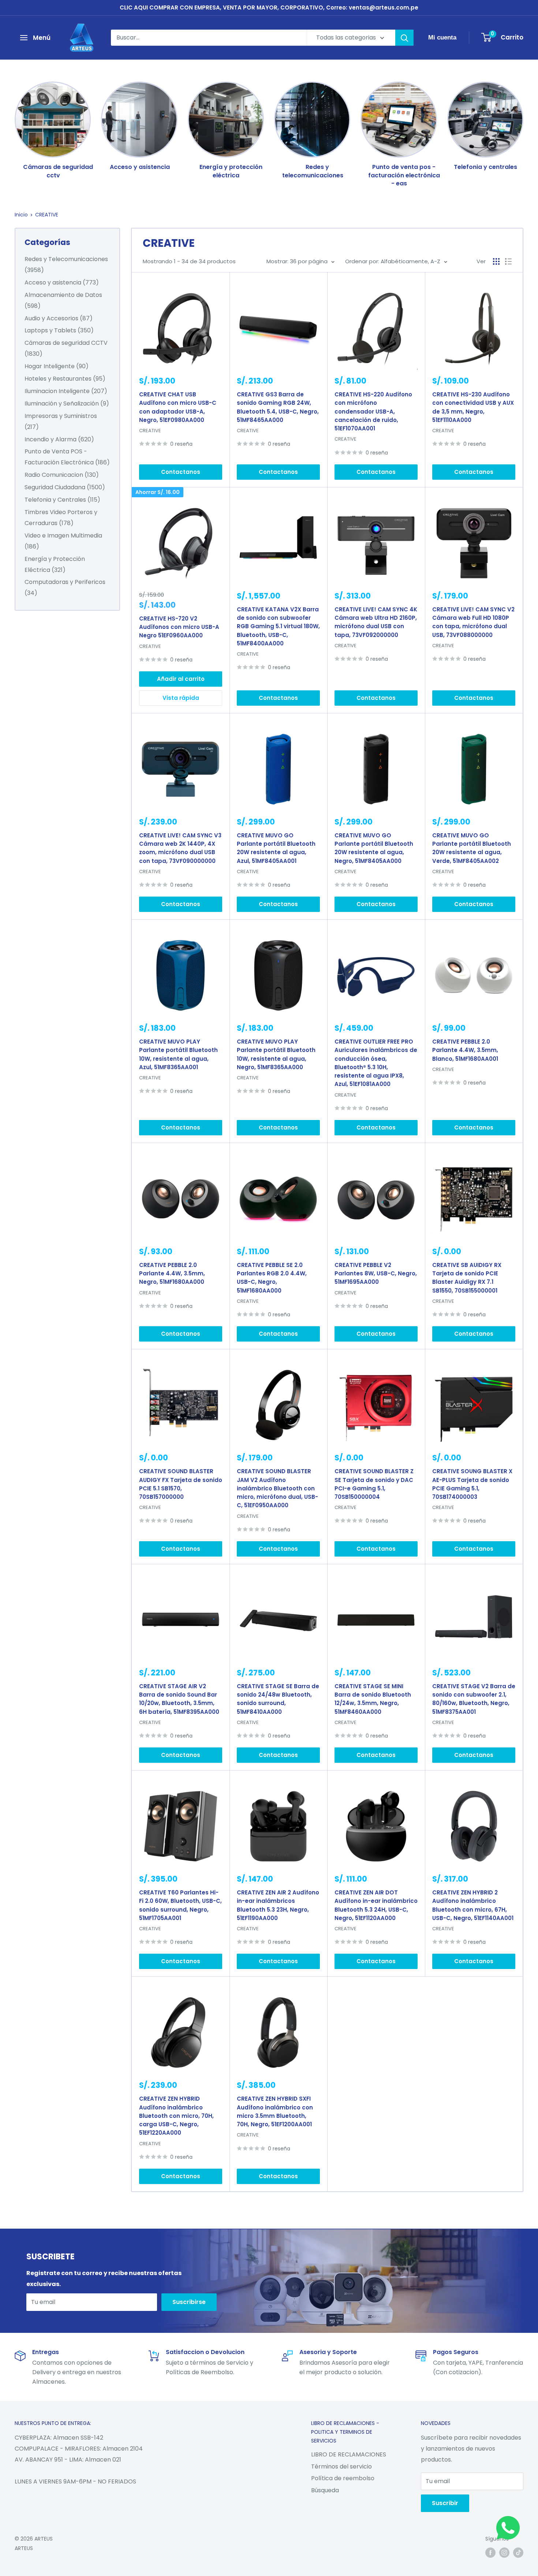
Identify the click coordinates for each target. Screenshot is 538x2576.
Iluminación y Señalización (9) (67, 403)
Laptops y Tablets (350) (59, 330)
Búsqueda (325, 2490)
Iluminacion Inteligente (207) (66, 391)
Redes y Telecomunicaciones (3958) (66, 265)
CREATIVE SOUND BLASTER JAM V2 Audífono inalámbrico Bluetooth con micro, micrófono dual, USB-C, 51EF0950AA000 (277, 1488)
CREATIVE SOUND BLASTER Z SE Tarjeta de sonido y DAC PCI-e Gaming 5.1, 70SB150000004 (374, 1484)
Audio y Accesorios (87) (59, 318)
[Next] (523, 127)
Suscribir (445, 2503)
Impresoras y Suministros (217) (61, 421)
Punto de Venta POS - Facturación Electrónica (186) (67, 457)
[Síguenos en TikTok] (518, 2553)
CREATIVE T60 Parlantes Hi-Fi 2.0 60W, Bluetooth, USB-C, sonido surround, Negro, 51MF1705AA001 (180, 1905)
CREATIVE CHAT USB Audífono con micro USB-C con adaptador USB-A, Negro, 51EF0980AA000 (178, 407)
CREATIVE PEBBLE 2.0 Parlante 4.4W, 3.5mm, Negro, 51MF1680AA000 (172, 1274)
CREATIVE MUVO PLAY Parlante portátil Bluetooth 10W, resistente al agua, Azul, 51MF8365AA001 (178, 1054)
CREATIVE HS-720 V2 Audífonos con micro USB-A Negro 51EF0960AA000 (179, 627)
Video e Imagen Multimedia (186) (63, 541)
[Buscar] (404, 38)
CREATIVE (47, 215)
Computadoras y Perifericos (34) (65, 587)
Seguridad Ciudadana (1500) (65, 487)
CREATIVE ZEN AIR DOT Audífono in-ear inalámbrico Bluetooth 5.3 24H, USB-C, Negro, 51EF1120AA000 (376, 1905)
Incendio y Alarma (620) (59, 439)
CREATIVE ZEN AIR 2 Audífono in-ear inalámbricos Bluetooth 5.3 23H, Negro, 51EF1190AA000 (278, 1905)
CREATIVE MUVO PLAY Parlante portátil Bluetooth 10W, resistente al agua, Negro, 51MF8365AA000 (276, 1054)
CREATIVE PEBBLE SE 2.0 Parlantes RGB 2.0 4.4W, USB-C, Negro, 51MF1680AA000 (272, 1278)
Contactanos (181, 472)
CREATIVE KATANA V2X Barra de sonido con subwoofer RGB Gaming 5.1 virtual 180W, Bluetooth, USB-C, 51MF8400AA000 (278, 626)
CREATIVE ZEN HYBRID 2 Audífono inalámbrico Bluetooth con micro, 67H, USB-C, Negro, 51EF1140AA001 (473, 1905)
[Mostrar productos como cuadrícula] (496, 261)
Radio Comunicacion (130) (62, 475)
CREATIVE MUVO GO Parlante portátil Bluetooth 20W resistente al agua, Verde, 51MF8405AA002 (472, 848)
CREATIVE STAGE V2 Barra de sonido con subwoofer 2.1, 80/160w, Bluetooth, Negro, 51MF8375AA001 (474, 1699)
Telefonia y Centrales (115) (62, 500)
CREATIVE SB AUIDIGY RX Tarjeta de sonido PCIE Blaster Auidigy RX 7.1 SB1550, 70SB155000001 (467, 1278)
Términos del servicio (341, 2466)
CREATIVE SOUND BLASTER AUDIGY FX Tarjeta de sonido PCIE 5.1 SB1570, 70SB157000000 (181, 1484)
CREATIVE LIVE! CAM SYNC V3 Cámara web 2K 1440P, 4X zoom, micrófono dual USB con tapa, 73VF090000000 (180, 848)
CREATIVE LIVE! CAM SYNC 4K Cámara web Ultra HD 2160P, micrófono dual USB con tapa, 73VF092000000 (376, 622)
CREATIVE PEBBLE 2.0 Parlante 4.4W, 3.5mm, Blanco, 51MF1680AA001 (465, 1050)
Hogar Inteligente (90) (57, 366)
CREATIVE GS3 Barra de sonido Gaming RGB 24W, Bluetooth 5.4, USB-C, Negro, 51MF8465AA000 (278, 407)
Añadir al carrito (181, 679)
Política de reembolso (343, 2478)
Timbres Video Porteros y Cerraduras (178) (61, 518)
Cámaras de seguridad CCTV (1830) (66, 348)
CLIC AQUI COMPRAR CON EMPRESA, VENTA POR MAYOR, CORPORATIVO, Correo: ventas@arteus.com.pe (269, 7)
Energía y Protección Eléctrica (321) (55, 564)
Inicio (21, 215)
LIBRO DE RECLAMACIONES (349, 2454)
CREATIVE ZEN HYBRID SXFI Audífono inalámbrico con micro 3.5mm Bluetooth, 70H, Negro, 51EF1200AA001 (275, 2111)
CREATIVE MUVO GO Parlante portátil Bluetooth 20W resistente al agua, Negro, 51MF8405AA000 (374, 848)
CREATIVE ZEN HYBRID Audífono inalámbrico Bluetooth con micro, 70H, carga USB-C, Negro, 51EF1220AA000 (176, 2116)
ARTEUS (24, 2548)
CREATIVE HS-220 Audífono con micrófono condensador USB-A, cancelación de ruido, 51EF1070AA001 (373, 411)
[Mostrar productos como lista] (508, 261)
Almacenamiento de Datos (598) (63, 300)
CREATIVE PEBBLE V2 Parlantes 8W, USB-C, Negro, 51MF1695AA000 (376, 1274)
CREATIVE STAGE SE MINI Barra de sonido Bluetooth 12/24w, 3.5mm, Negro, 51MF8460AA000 (373, 1699)
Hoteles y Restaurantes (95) (65, 379)
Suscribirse (189, 2302)
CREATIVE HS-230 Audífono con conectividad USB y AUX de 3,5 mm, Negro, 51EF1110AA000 (473, 407)
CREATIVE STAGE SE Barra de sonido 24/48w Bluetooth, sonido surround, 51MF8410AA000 (278, 1699)
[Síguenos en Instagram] (504, 2553)
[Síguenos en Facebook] (490, 2553)
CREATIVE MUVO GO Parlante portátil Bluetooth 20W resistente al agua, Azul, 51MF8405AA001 (276, 848)
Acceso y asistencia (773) (62, 282)
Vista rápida (181, 698)
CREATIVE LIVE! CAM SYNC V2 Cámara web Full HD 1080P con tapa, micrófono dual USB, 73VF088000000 (473, 622)
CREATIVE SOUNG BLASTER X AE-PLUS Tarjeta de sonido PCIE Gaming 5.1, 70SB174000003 (472, 1484)
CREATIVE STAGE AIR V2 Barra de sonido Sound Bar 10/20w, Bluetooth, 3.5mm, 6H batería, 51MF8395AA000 (179, 1699)
